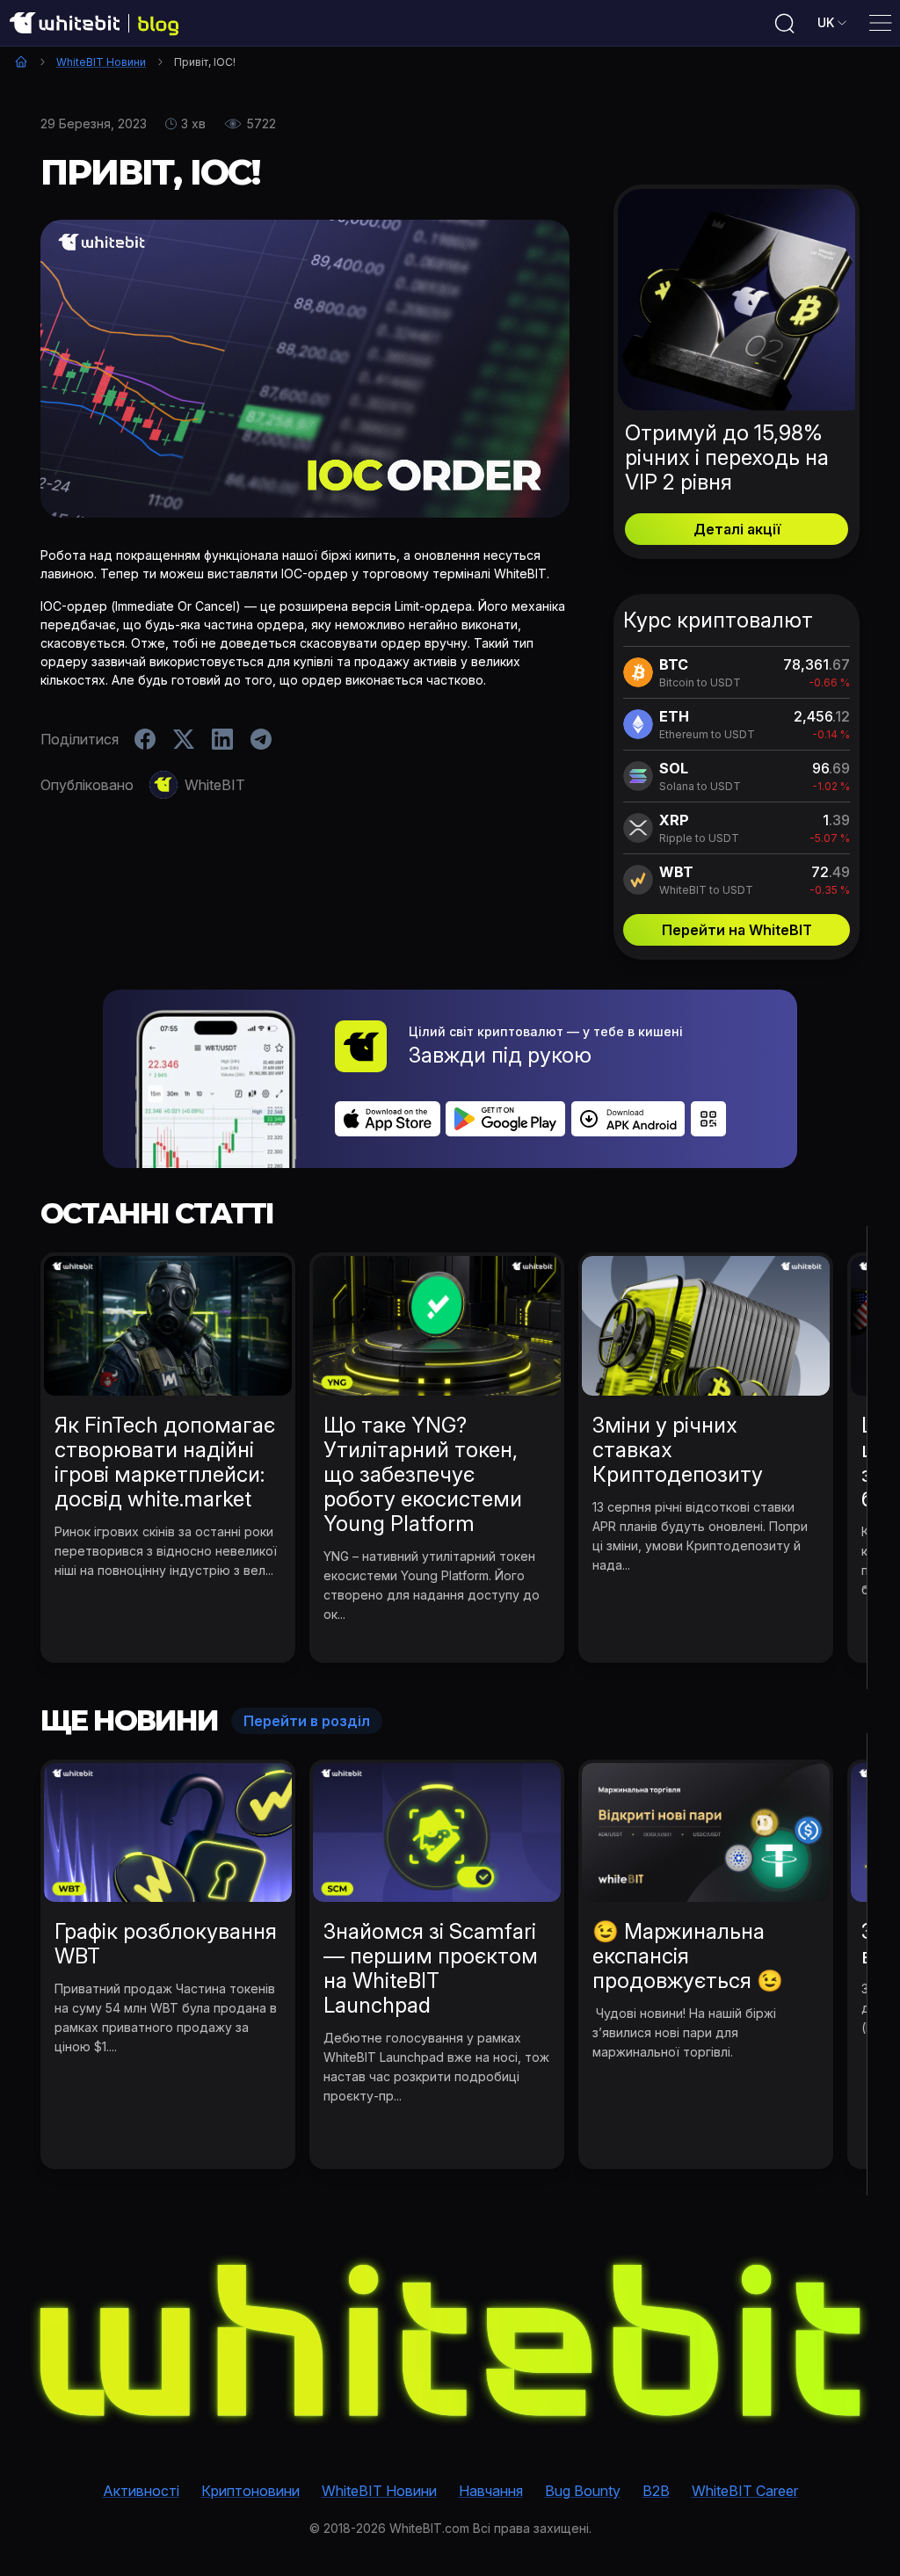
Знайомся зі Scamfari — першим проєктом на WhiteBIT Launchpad (431, 1968)
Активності (141, 2491)
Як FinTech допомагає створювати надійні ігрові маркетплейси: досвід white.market (165, 1462)
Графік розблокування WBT (166, 1944)
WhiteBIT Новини (101, 62)
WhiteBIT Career (745, 2491)
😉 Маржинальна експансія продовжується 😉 (688, 1956)
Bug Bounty (583, 2491)
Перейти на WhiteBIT (737, 930)
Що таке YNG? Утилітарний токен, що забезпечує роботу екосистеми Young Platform (423, 1474)
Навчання (491, 2491)
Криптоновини (250, 2491)
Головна (21, 62)
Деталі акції (737, 529)
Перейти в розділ (307, 1721)
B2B (656, 2491)
